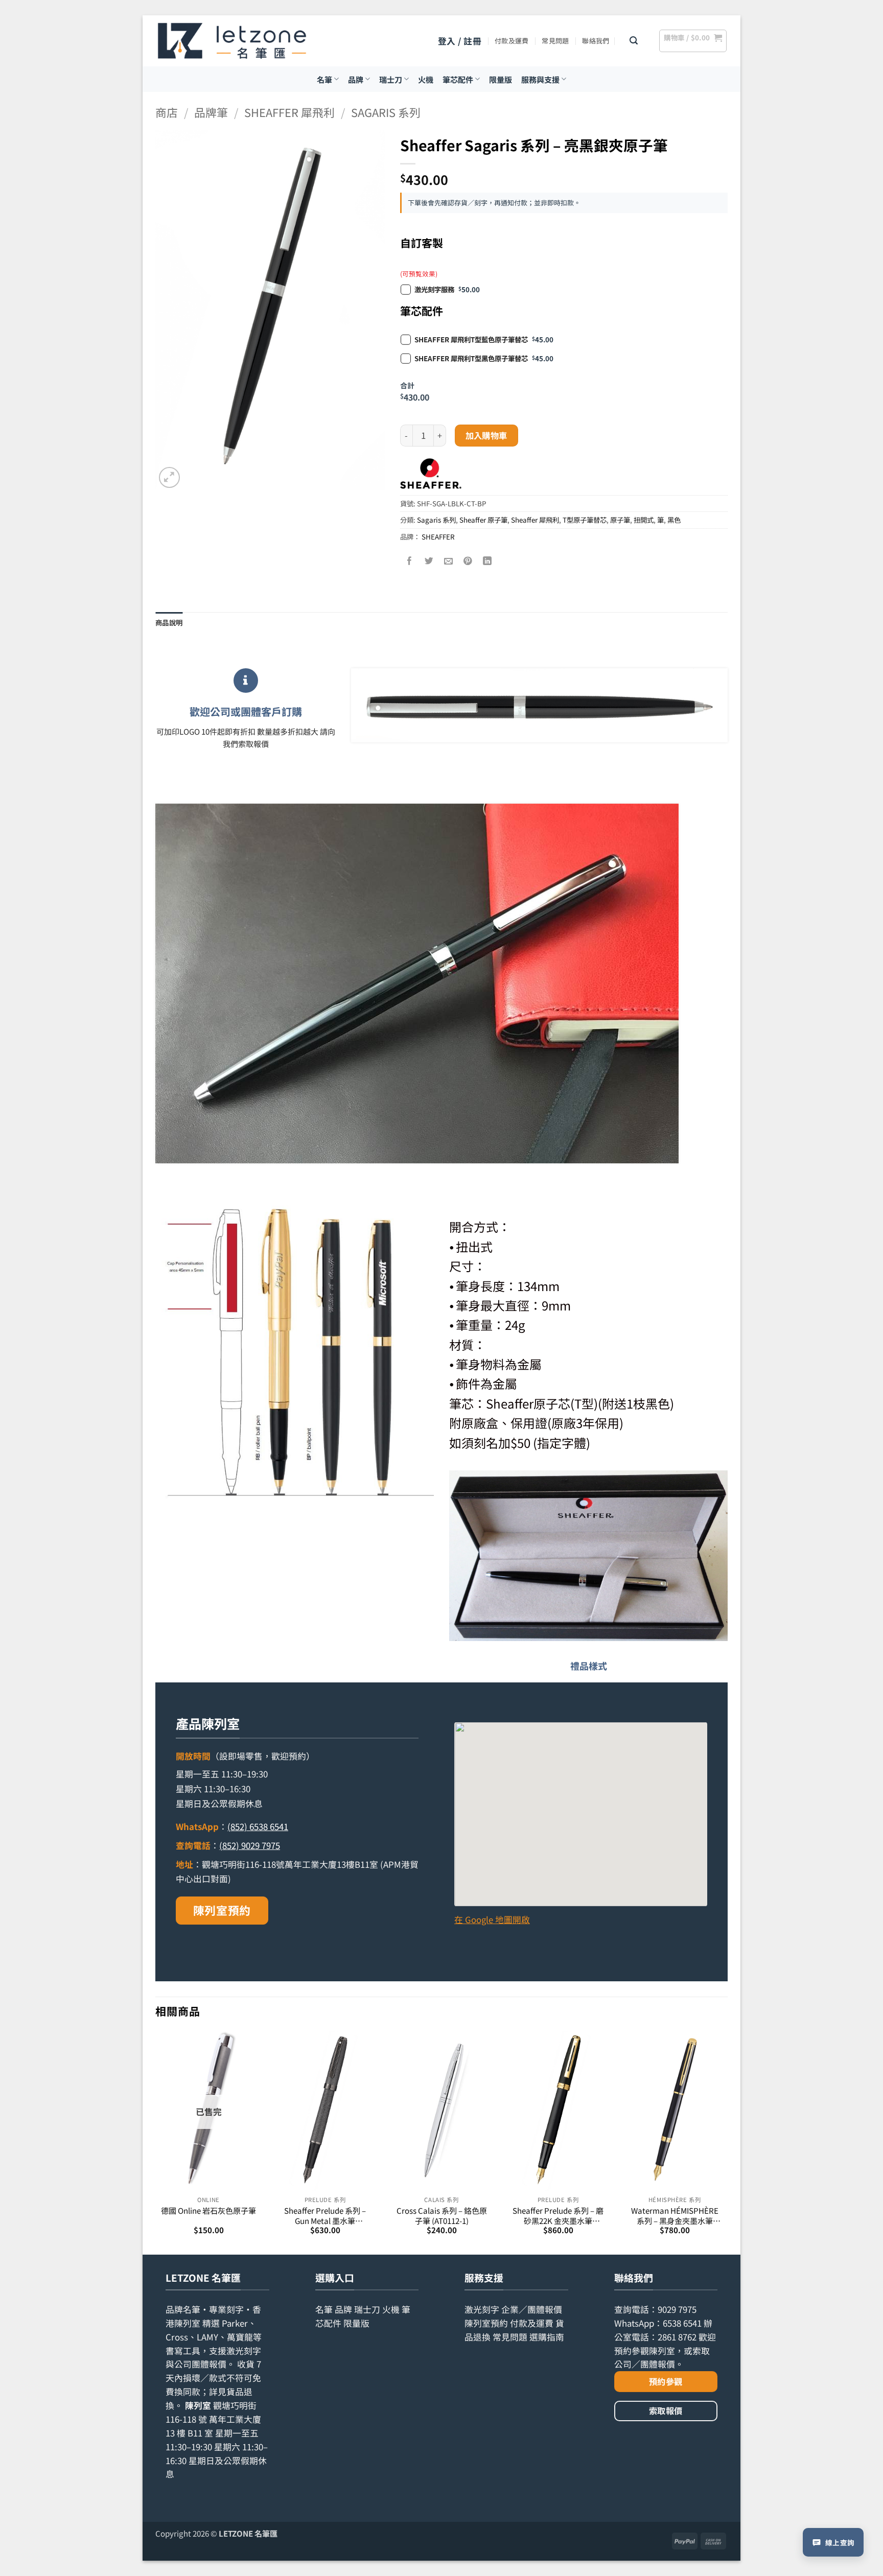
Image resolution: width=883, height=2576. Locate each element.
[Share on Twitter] (429, 561)
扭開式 (644, 520)
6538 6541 (682, 2323)
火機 (426, 79)
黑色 (674, 520)
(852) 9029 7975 (250, 1845)
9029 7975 (677, 2309)
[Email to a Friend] (449, 561)
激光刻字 (482, 2309)
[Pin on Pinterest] (468, 561)
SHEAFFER (438, 536)
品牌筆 (211, 112)
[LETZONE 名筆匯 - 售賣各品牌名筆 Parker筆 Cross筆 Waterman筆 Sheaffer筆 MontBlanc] (232, 41)
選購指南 (547, 2337)
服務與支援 (540, 79)
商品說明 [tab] (169, 622)
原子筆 (620, 520)
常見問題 (555, 41)
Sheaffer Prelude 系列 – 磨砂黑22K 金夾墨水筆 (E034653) (558, 2216)
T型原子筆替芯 (585, 520)
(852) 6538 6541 (258, 1826)
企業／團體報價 (532, 2309)
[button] (460, 41)
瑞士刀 (391, 79)
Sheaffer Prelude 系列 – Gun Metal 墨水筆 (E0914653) (325, 2216)
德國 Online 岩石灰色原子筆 (208, 2210)
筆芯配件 (458, 79)
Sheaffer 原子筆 (483, 520)
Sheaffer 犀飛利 (289, 112)
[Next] (727, 2142)
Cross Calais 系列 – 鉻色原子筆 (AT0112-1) (442, 2216)
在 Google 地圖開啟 (492, 1919)
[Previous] (156, 2142)
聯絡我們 (596, 41)
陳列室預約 (222, 1910)
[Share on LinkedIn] (488, 561)
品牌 (356, 79)
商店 (167, 112)
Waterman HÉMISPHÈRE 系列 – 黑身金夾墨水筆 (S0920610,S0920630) (675, 2216)
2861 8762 (677, 2337)
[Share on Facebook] (410, 561)
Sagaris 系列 (386, 112)
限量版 (501, 79)
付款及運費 (512, 41)
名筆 (324, 79)
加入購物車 (486, 435)
